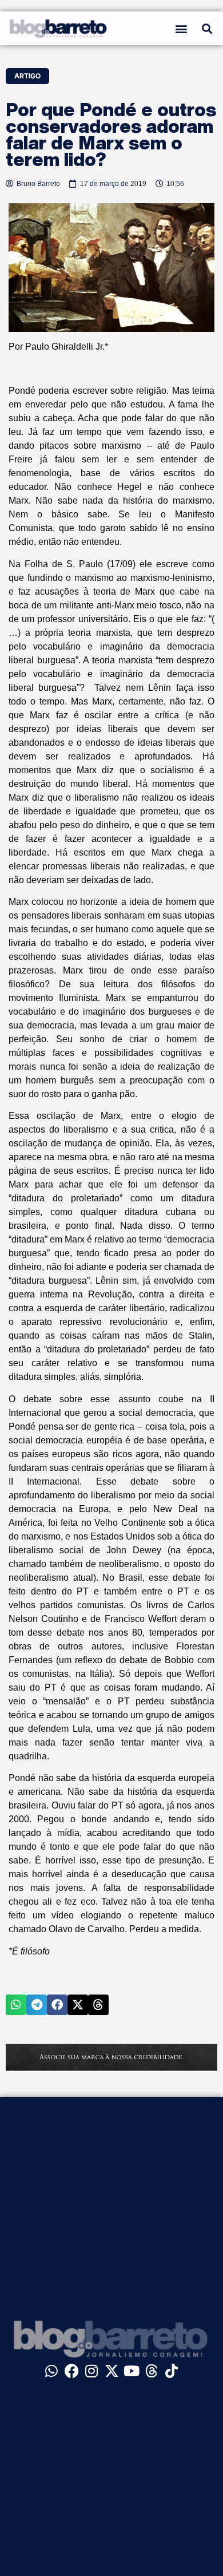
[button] (182, 28)
